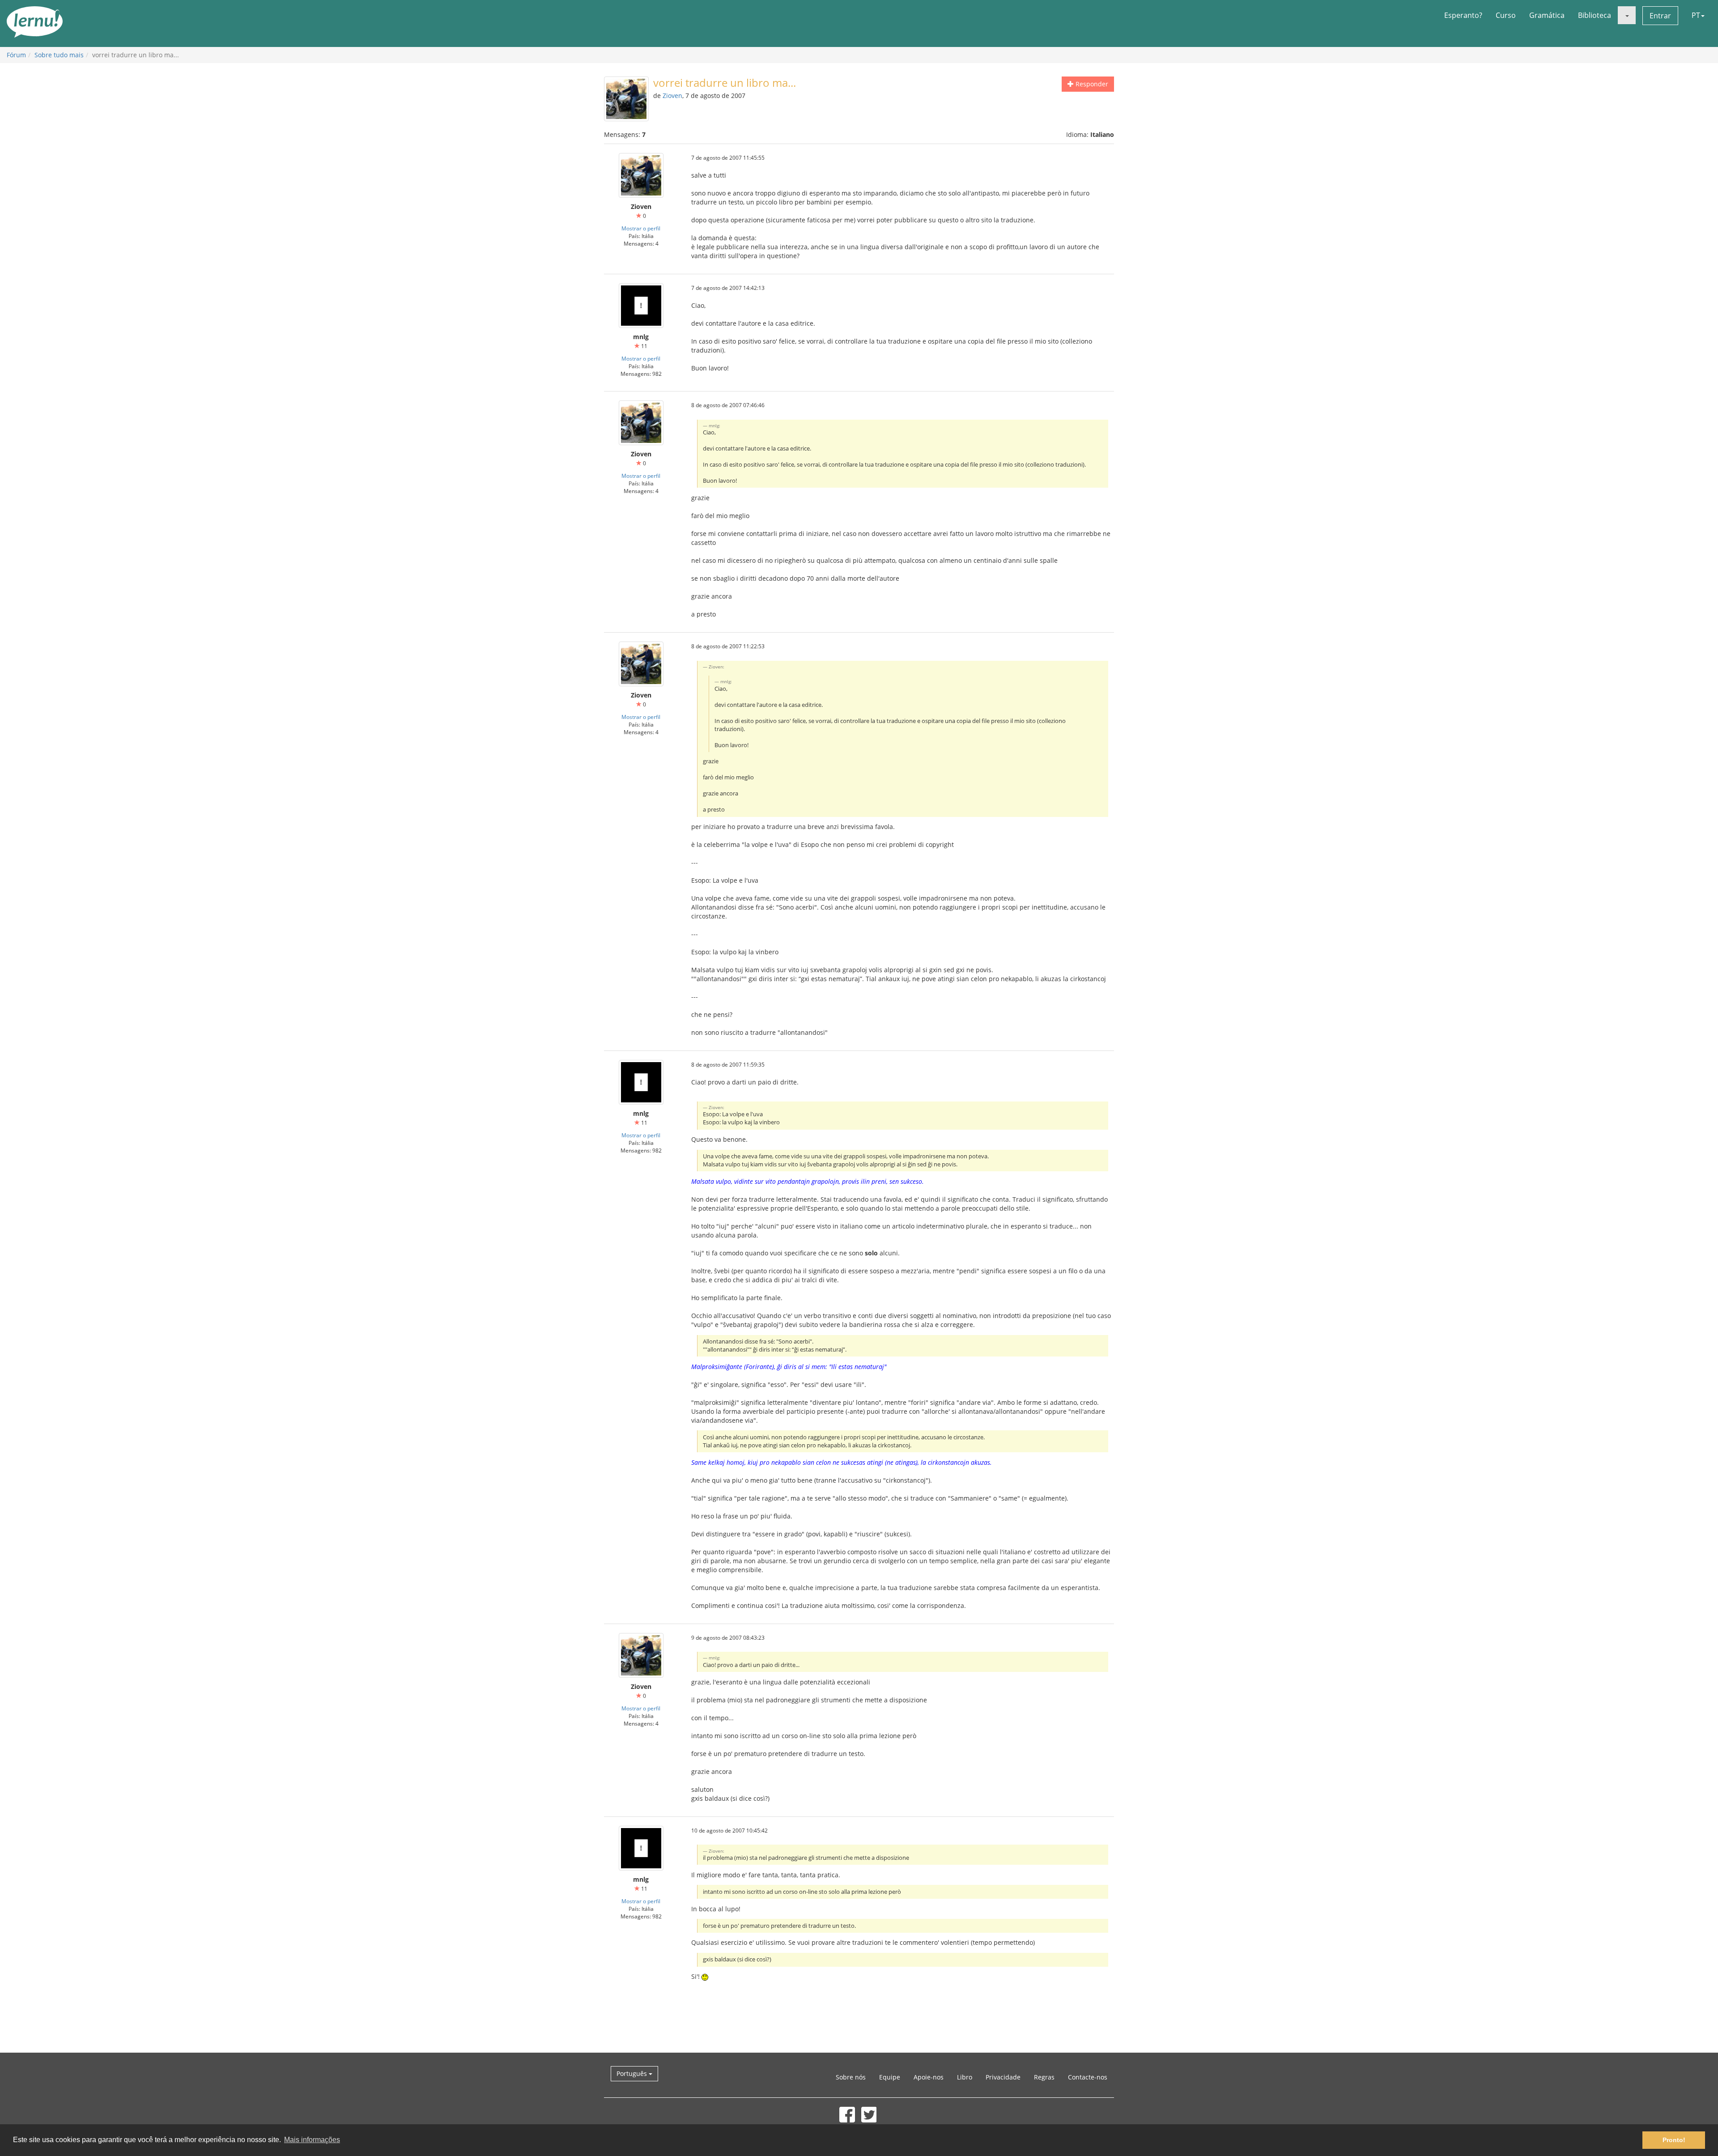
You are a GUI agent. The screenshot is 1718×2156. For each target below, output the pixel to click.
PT (1696, 15)
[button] (1627, 15)
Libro (965, 2077)
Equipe (890, 2077)
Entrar (1660, 16)
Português (633, 2073)
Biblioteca (1595, 15)
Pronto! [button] (1674, 2140)
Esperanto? (1463, 15)
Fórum (16, 55)
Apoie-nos (929, 2077)
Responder (1091, 84)
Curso (1506, 15)
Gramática (1547, 15)
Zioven (672, 96)
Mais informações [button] (312, 2140)
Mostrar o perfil (641, 228)
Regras (1044, 2077)
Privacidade (1003, 2077)
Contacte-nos (1088, 2077)
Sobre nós (851, 2077)
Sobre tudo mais (59, 55)
